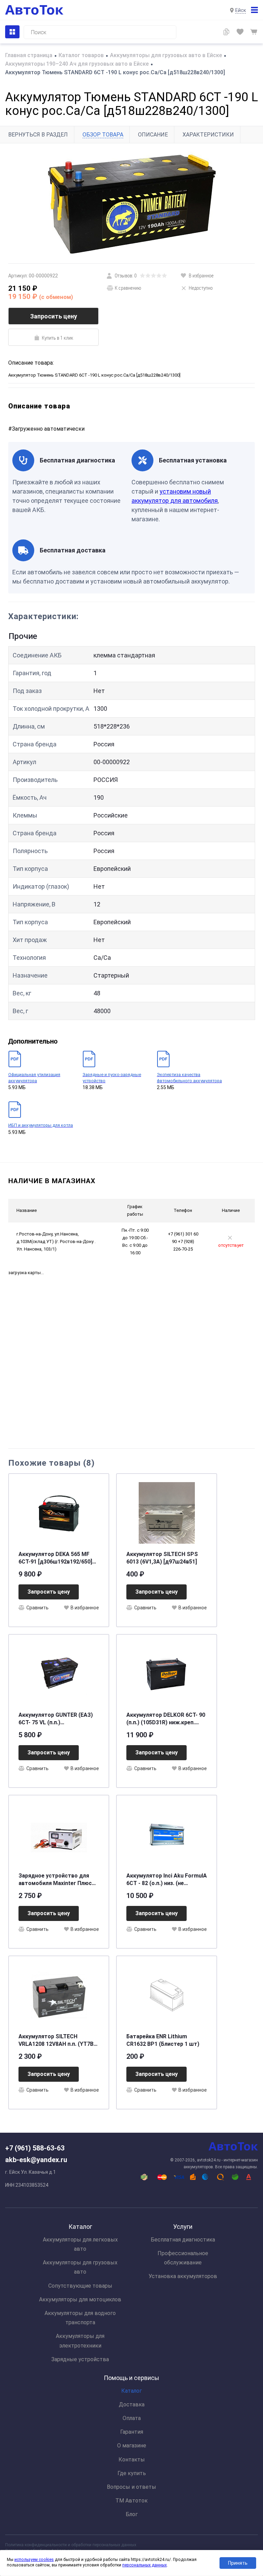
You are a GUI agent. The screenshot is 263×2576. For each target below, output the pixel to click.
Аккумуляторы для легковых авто (80, 2244)
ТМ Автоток (131, 2501)
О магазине (132, 2446)
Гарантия (132, 2432)
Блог (132, 2514)
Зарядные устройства (80, 2359)
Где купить (132, 2473)
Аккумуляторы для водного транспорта (80, 2318)
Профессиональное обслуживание (183, 2258)
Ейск (241, 10)
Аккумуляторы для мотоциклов (80, 2299)
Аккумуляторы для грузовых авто (80, 2267)
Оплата (132, 2418)
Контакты (132, 2460)
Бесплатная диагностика (183, 2240)
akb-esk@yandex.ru (36, 2160)
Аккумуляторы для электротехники (80, 2341)
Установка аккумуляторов (183, 2276)
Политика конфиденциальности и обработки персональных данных (71, 2545)
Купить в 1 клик (58, 338)
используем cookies (34, 2560)
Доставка (132, 2404)
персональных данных (145, 2565)
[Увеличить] (131, 203)
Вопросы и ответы (131, 2487)
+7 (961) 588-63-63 (35, 2148)
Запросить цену (54, 316)
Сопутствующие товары (80, 2286)
